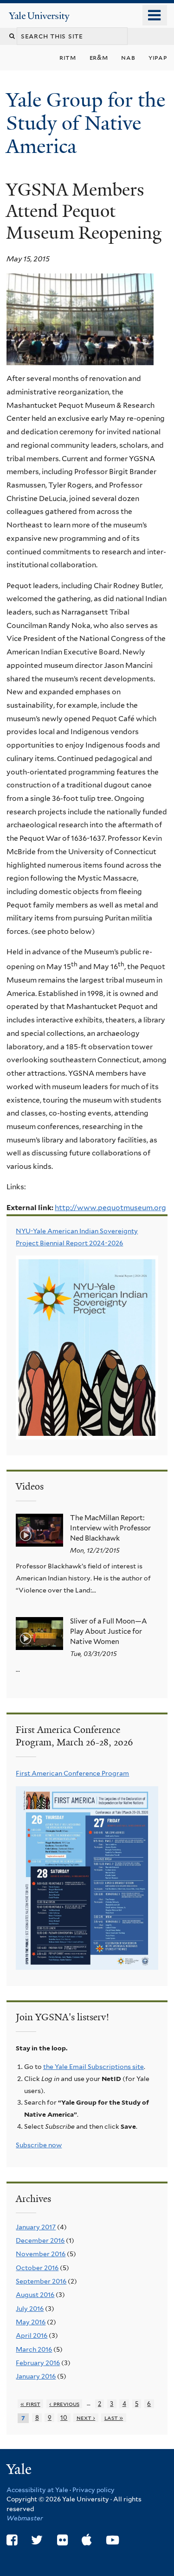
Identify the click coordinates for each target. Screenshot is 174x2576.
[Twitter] (37, 2540)
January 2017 (36, 2227)
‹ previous (64, 2404)
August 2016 (35, 2295)
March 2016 (34, 2349)
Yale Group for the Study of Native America (86, 123)
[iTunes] (87, 2540)
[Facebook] (12, 2540)
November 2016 (41, 2254)
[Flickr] (62, 2540)
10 (64, 2418)
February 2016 (38, 2363)
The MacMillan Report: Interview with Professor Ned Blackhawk (110, 1528)
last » (114, 2418)
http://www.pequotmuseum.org (110, 1208)
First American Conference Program (72, 1773)
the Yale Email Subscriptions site (93, 2067)
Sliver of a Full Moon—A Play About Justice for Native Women (109, 1631)
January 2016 (36, 2376)
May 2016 (31, 2322)
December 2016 (40, 2240)
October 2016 (37, 2268)
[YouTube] (113, 2540)
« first (30, 2404)
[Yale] (20, 2471)
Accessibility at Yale (37, 2490)
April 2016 (32, 2335)
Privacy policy (93, 2490)
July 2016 (30, 2309)
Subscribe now (39, 2145)
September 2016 (41, 2281)
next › (86, 2418)
